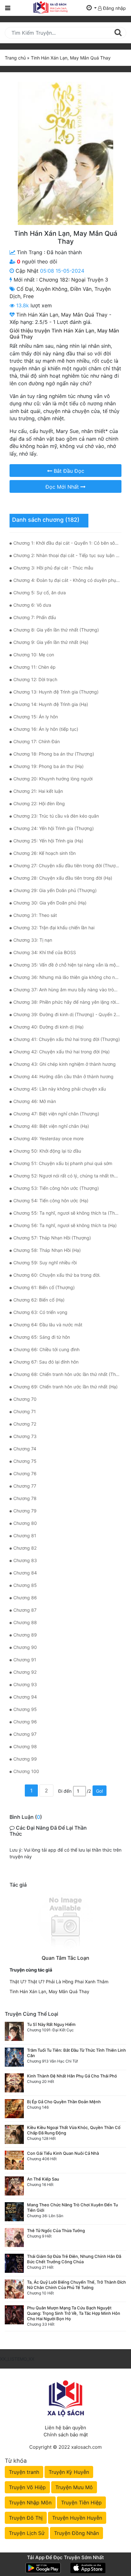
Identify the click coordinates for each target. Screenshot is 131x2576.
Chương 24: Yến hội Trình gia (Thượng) (54, 828)
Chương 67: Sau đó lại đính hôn (46, 1362)
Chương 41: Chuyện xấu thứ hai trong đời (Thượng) (67, 1039)
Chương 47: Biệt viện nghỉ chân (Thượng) (56, 1114)
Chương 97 (25, 1734)
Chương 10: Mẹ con (34, 655)
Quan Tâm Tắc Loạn (65, 1958)
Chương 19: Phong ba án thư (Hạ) (48, 766)
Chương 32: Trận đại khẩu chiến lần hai (54, 928)
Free (28, 296)
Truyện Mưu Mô (74, 2487)
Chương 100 (26, 1771)
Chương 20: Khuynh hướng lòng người (53, 779)
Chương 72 (25, 1424)
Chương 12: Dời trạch (35, 679)
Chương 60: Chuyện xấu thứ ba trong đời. (57, 1275)
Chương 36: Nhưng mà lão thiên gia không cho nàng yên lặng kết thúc (67, 977)
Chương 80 (25, 1523)
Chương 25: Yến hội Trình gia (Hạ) (48, 841)
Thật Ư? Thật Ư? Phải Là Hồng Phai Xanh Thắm (59, 1982)
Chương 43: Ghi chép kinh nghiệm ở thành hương (65, 1064)
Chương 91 (25, 1660)
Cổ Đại (25, 289)
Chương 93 (25, 1684)
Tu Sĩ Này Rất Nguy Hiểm (51, 2024)
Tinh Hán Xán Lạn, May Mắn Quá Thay (49, 1991)
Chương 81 (25, 1536)
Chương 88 (25, 1622)
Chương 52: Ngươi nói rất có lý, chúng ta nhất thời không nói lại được (67, 1176)
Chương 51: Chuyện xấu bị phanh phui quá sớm (63, 1163)
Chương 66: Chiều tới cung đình (46, 1349)
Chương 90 (25, 1647)
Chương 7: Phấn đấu (35, 617)
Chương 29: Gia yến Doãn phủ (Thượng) (55, 890)
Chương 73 (25, 1436)
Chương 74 (25, 1449)
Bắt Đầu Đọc (68, 471)
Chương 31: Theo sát (35, 915)
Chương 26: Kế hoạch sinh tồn (45, 853)
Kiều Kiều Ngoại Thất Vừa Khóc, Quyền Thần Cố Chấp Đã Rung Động (74, 2130)
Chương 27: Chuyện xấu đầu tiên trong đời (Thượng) (67, 866)
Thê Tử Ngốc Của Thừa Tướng (56, 2230)
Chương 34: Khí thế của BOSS (45, 952)
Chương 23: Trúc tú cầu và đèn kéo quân (56, 816)
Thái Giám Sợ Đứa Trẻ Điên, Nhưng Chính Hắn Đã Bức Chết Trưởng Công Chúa (74, 2259)
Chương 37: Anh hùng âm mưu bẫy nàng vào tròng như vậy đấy (67, 990)
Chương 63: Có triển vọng (40, 1312)
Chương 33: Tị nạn (33, 940)
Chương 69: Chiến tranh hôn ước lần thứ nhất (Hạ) (65, 1387)
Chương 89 (25, 1635)
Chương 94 (25, 1697)
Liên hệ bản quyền (65, 2428)
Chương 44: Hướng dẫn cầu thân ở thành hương (63, 1076)
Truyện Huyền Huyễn (77, 2518)
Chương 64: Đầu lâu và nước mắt (48, 1325)
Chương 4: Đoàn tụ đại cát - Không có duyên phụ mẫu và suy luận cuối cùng (67, 580)
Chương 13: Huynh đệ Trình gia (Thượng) (56, 692)
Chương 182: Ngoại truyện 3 (74, 280)
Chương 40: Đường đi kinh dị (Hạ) (48, 1027)
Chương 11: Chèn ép (34, 667)
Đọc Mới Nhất (63, 487)
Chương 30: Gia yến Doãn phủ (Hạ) (50, 903)
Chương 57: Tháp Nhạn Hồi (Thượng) (52, 1238)
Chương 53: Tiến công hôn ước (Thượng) (56, 1188)
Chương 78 (25, 1498)
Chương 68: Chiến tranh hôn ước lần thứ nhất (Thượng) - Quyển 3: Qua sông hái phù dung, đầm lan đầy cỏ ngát (67, 1374)
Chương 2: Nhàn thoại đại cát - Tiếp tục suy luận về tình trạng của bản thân (67, 555)
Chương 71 (25, 1411)
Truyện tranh (24, 2472)
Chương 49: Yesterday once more (48, 1138)
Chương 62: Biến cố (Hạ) (39, 1300)
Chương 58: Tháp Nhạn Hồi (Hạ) (47, 1250)
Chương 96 (25, 1722)
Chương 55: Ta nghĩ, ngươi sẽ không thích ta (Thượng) (67, 1213)
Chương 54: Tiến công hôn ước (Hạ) (51, 1201)
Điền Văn (81, 289)
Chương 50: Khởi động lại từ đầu (47, 1151)
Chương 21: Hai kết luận (38, 791)
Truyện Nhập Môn (30, 2503)
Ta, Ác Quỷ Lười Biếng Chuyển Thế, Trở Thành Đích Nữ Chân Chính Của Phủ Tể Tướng (76, 2285)
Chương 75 (25, 1461)
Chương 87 (25, 1610)
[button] (92, 8)
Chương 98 (25, 1746)
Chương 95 (25, 1709)
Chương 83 (25, 1560)
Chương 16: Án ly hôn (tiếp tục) (46, 729)
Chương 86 (25, 1598)
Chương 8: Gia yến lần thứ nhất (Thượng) (56, 630)
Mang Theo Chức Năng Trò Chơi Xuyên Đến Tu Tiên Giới (72, 2207)
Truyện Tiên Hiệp (81, 2503)
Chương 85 (25, 1585)
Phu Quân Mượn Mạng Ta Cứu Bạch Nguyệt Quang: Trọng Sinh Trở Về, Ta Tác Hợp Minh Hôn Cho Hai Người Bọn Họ (74, 2313)
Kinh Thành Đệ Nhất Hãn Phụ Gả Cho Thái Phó (72, 2076)
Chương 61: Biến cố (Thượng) (44, 1287)
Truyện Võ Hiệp (27, 2487)
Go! (100, 1791)
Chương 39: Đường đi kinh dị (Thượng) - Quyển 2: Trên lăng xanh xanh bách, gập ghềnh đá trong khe (67, 1014)
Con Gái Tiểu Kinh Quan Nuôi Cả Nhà (63, 2153)
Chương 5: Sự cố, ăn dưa (40, 593)
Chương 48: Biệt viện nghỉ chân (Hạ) (51, 1126)
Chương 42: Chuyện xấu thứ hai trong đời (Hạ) (62, 1052)
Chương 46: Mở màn (35, 1101)
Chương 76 (25, 1473)
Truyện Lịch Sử (27, 2533)
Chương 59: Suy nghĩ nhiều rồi (45, 1263)
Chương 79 (25, 1511)
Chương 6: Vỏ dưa (32, 605)
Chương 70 (25, 1399)
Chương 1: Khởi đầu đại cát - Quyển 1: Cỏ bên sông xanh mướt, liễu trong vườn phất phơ (67, 543)
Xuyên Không (52, 289)
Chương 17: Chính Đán (37, 741)
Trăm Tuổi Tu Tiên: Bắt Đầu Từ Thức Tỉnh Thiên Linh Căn (76, 2053)
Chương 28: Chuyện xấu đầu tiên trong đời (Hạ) (63, 878)
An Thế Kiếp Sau (43, 2179)
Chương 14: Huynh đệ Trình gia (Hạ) (51, 704)
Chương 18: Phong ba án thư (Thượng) (54, 754)
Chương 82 (25, 1548)
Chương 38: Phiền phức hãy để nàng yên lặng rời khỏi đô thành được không (67, 1002)
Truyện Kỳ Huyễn (69, 2472)
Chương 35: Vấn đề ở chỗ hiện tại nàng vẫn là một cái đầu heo (67, 965)
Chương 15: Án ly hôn (36, 717)
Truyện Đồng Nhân (76, 2533)
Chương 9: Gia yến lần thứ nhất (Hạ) (51, 642)
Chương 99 (25, 1759)
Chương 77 (25, 1486)
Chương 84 (25, 1573)
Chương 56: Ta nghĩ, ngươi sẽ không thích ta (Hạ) (65, 1225)
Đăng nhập (114, 8)
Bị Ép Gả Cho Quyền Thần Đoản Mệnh (64, 2102)
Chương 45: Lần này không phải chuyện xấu (60, 1089)
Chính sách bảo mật (66, 2435)
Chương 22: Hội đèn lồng (39, 803)
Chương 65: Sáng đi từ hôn (42, 1337)
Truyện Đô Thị (26, 2518)
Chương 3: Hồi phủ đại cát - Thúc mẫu (53, 568)
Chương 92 (25, 1672)
